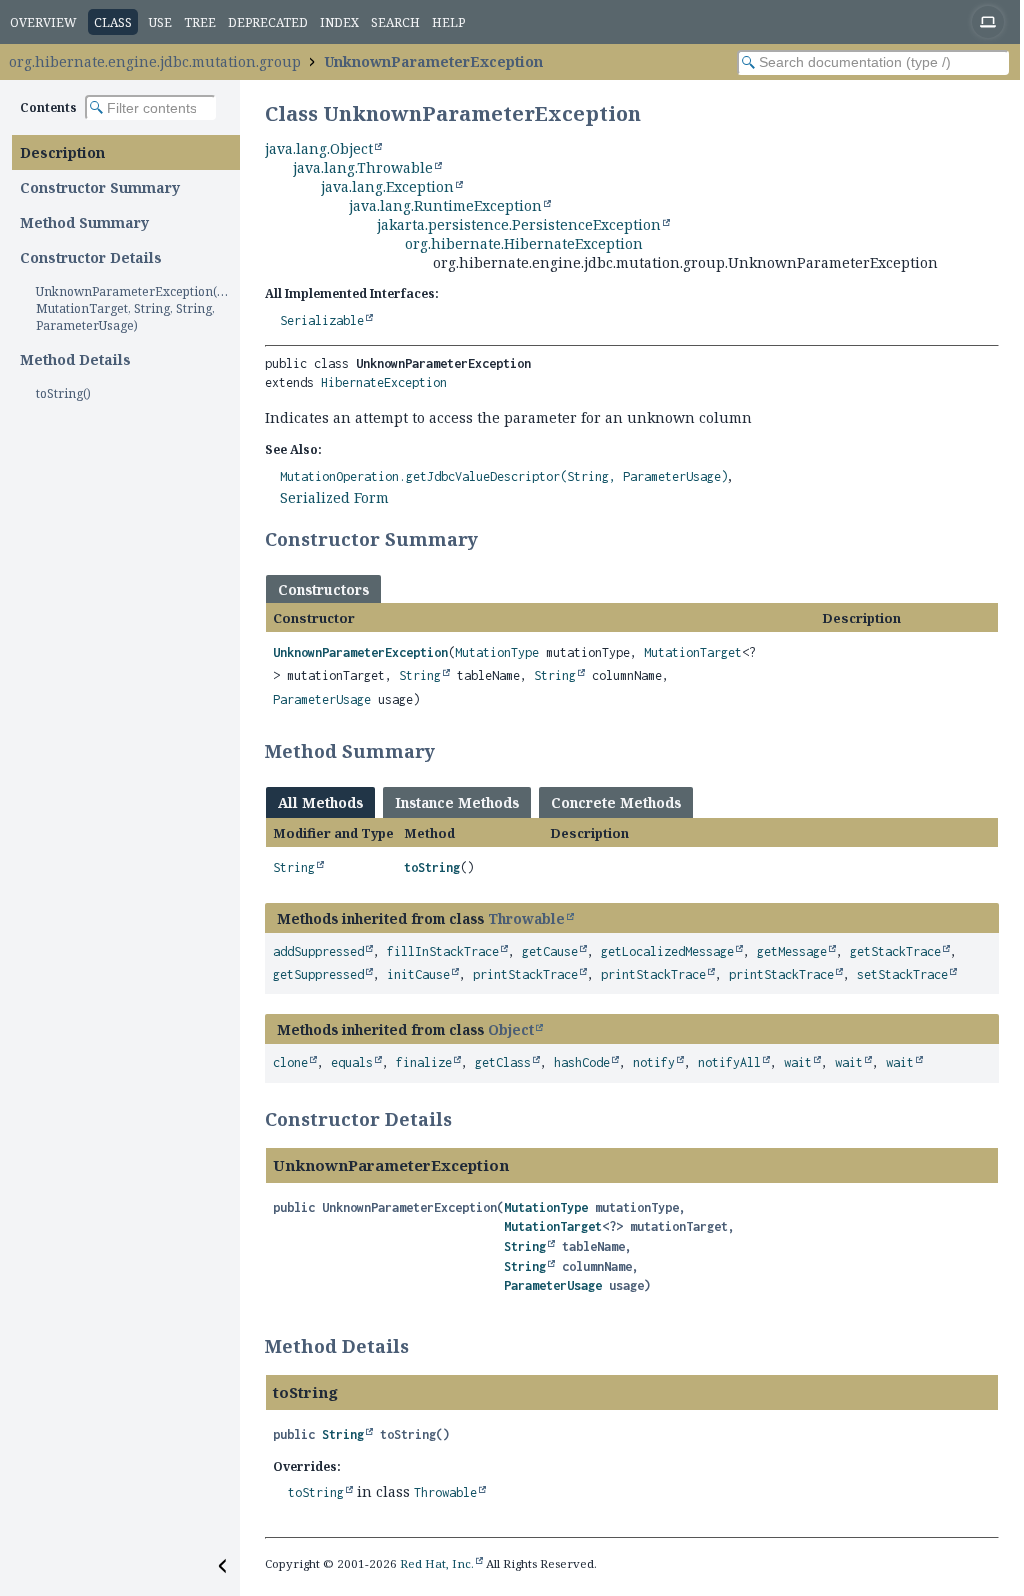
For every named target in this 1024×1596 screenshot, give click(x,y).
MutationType (497, 652)
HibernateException (384, 382)
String (420, 675)
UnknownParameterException (433, 61)
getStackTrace (895, 951)
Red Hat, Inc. (437, 1563)
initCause (418, 974)
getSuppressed (318, 974)
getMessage (792, 951)
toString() (63, 393)
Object (511, 1029)
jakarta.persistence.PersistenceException (519, 224)
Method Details (75, 359)
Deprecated (268, 22)
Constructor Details (91, 257)
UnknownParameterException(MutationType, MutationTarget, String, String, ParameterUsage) (138, 308)
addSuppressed (318, 951)
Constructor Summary (100, 187)
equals (352, 1062)
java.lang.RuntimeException (445, 205)
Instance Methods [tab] (457, 802)
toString (432, 867)
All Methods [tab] (320, 802)
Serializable (322, 320)
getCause (550, 951)
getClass (503, 1062)
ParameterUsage (322, 699)
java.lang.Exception (387, 186)
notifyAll (729, 1062)
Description (62, 152)
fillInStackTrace (443, 951)
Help (448, 22)
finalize (424, 1062)
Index (339, 22)
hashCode (582, 1062)
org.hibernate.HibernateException (524, 243)
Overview (43, 22)
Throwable (526, 918)
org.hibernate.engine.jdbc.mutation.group (155, 61)
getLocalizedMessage (667, 951)
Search (395, 22)
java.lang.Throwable (363, 167)
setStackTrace (902, 974)
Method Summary (84, 222)
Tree (200, 22)
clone (290, 1062)
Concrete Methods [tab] (616, 802)
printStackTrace (525, 974)
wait (798, 1062)
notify (654, 1062)
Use (160, 22)
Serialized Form (334, 497)
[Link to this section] (491, 539)
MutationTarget (693, 652)
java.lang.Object (319, 148)
